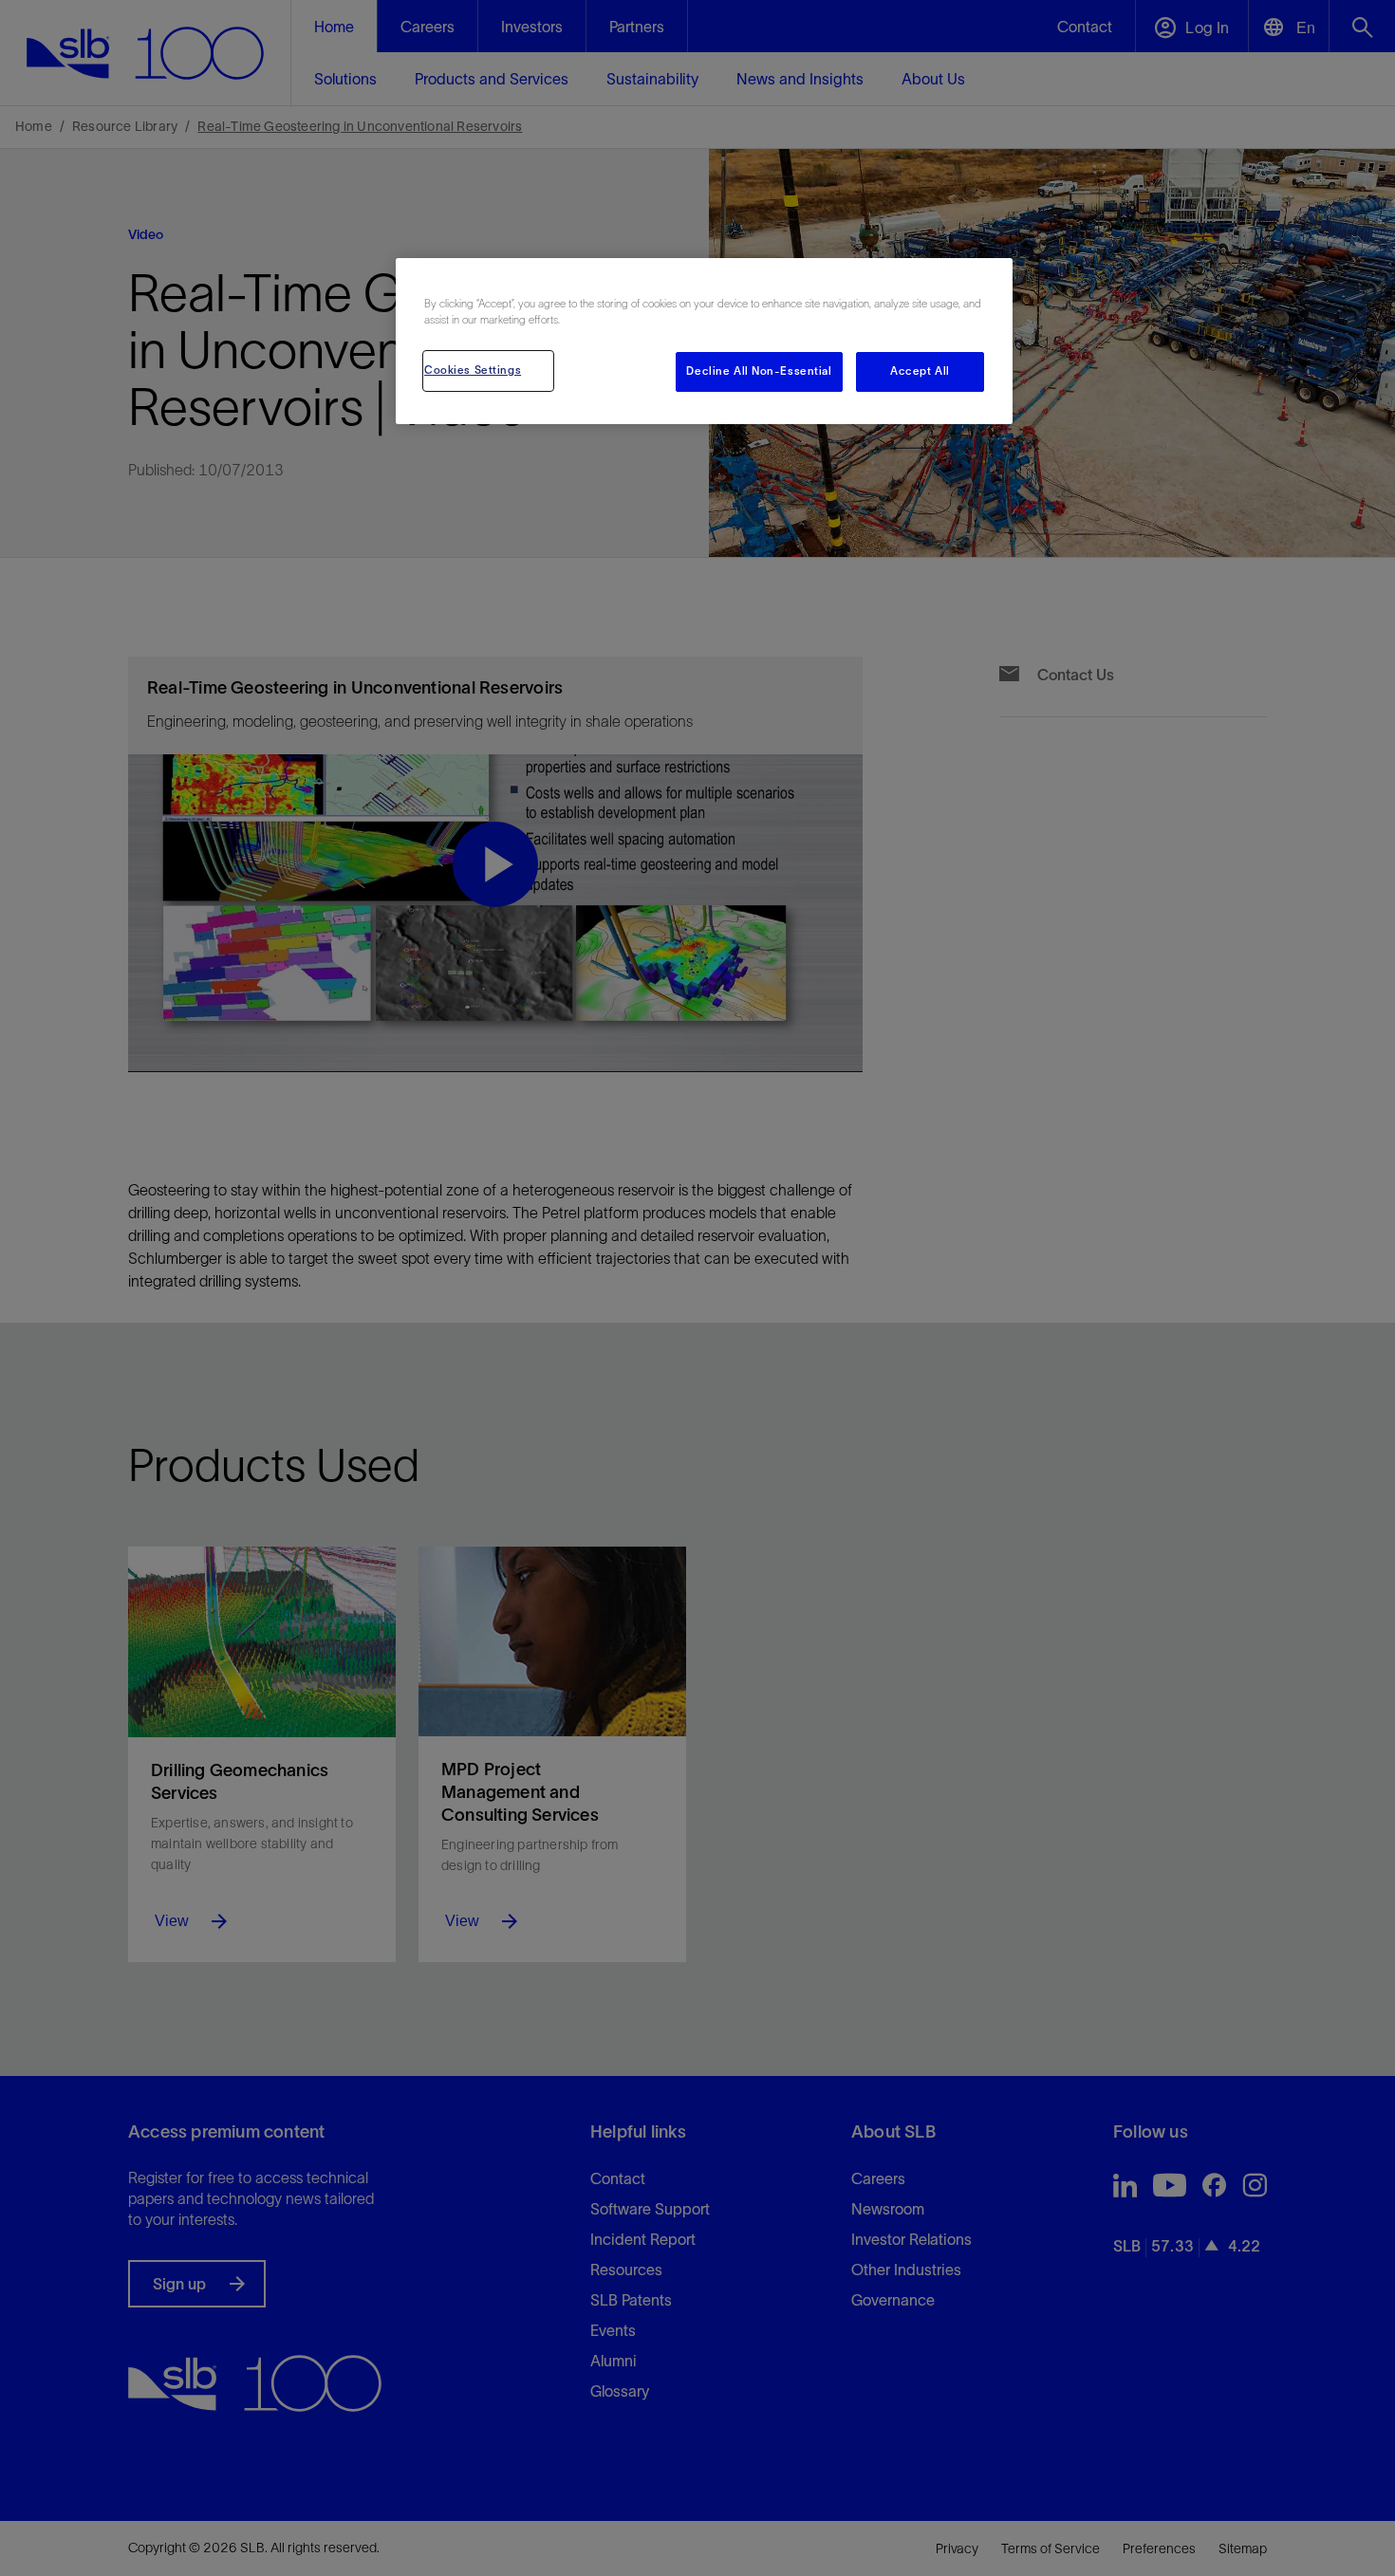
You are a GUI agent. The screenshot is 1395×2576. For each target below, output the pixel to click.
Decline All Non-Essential (759, 371)
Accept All (920, 371)
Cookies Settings (473, 370)
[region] (704, 341)
